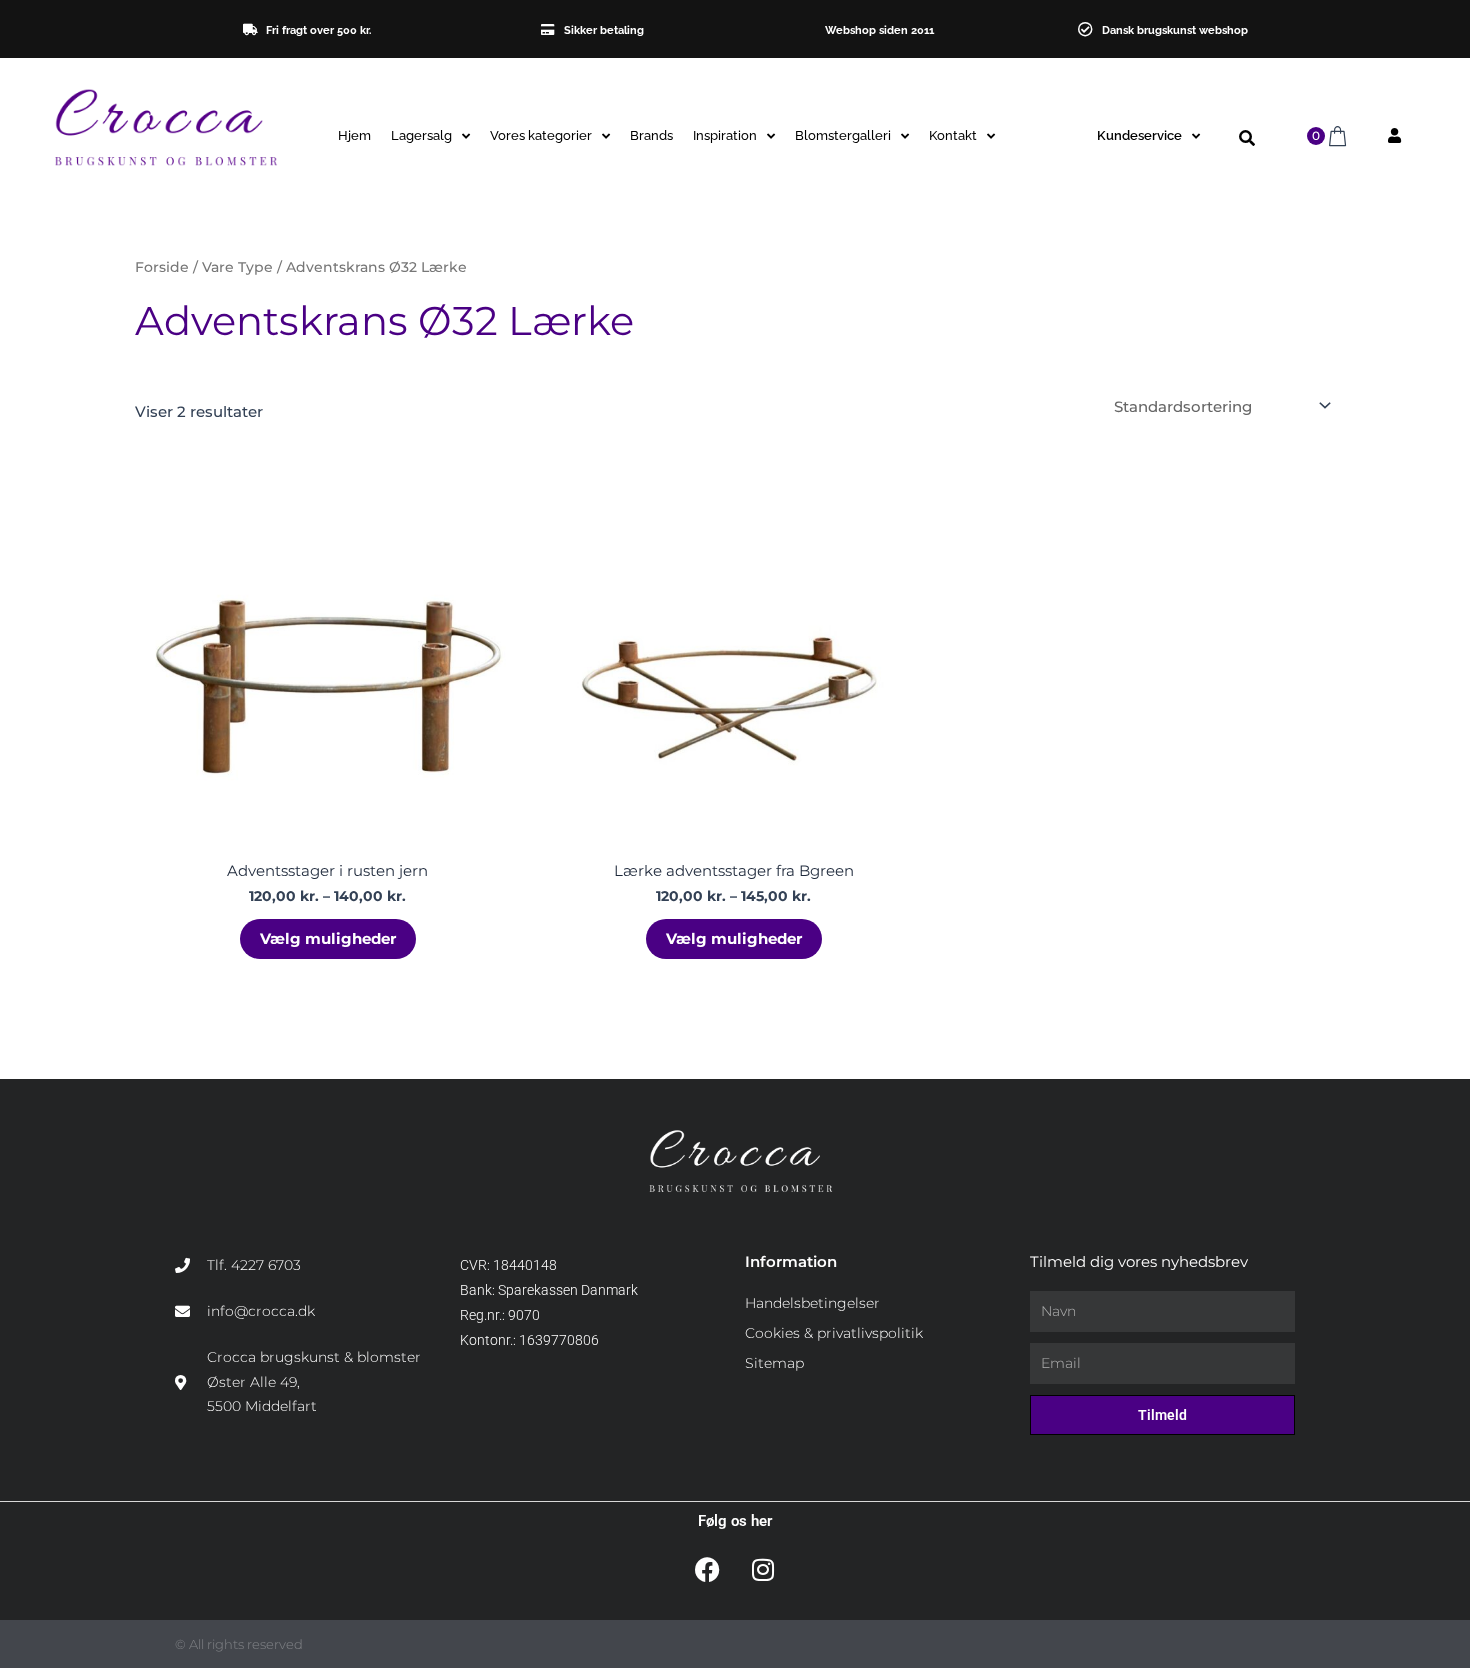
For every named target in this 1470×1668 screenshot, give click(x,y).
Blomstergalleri (843, 135)
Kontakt (953, 135)
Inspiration (725, 135)
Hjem (354, 135)
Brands (651, 135)
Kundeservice (1139, 135)
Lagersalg (421, 135)
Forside (162, 267)
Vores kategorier (541, 135)
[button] (1246, 138)
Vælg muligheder (328, 938)
